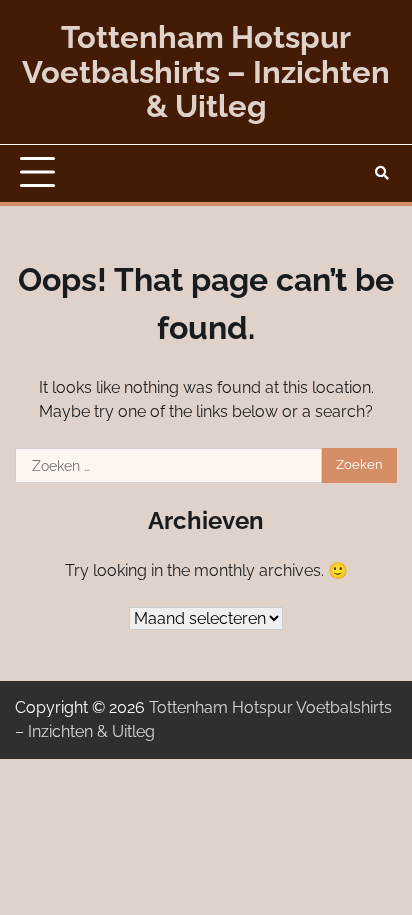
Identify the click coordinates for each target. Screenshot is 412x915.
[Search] (382, 173)
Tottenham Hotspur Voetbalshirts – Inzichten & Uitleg (206, 71)
